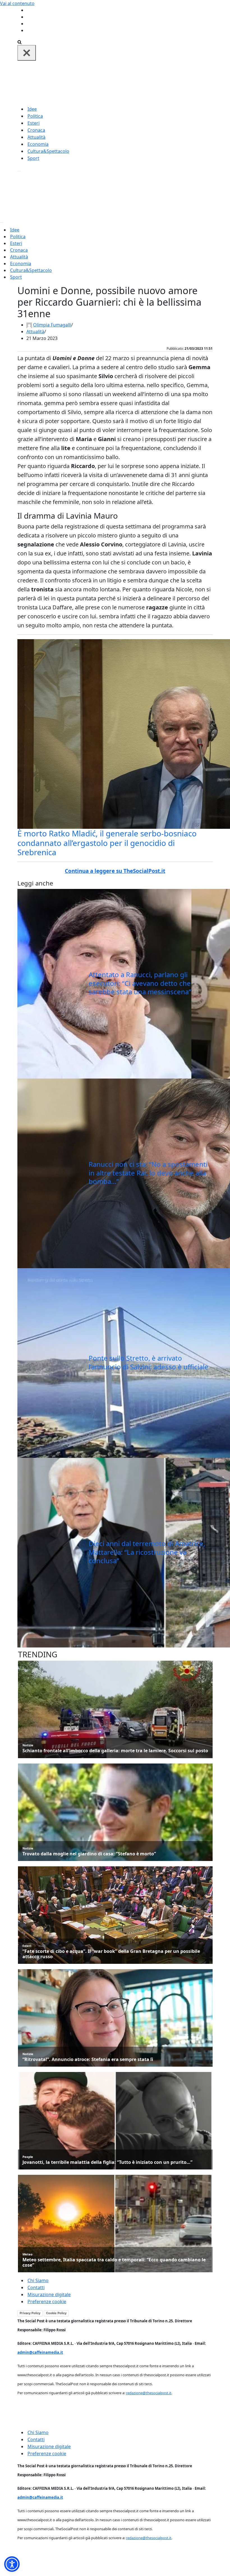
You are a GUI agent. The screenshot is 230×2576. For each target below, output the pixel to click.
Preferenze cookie (47, 2302)
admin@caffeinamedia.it (40, 2352)
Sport (33, 158)
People (28, 2157)
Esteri (34, 123)
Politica (35, 116)
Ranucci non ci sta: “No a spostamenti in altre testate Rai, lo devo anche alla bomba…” (148, 1173)
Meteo (27, 2254)
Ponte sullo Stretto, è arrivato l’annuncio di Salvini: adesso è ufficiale (149, 1362)
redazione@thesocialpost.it (149, 2393)
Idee (32, 109)
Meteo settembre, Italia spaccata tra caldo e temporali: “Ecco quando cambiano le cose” (114, 2262)
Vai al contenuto (17, 3)
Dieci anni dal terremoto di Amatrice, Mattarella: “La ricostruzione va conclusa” (147, 1552)
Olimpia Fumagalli (52, 325)
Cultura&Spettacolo (48, 151)
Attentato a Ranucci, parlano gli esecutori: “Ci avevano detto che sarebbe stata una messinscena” (140, 983)
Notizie (28, 1745)
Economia (38, 144)
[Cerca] (19, 42)
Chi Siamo (38, 2280)
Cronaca (36, 130)
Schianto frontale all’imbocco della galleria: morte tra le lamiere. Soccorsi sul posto (115, 1751)
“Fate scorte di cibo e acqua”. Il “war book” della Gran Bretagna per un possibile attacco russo (111, 1954)
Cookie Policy (56, 2313)
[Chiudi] (27, 53)
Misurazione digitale (49, 2294)
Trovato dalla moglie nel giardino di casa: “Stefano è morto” (89, 1854)
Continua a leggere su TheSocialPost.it (115, 871)
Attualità (36, 137)
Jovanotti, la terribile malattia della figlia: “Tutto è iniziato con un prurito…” (107, 2162)
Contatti (36, 2287)
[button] (12, 2564)
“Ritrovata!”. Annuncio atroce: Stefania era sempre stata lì (88, 2059)
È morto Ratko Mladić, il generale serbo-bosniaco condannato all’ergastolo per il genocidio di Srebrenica (107, 843)
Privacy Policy (30, 2313)
